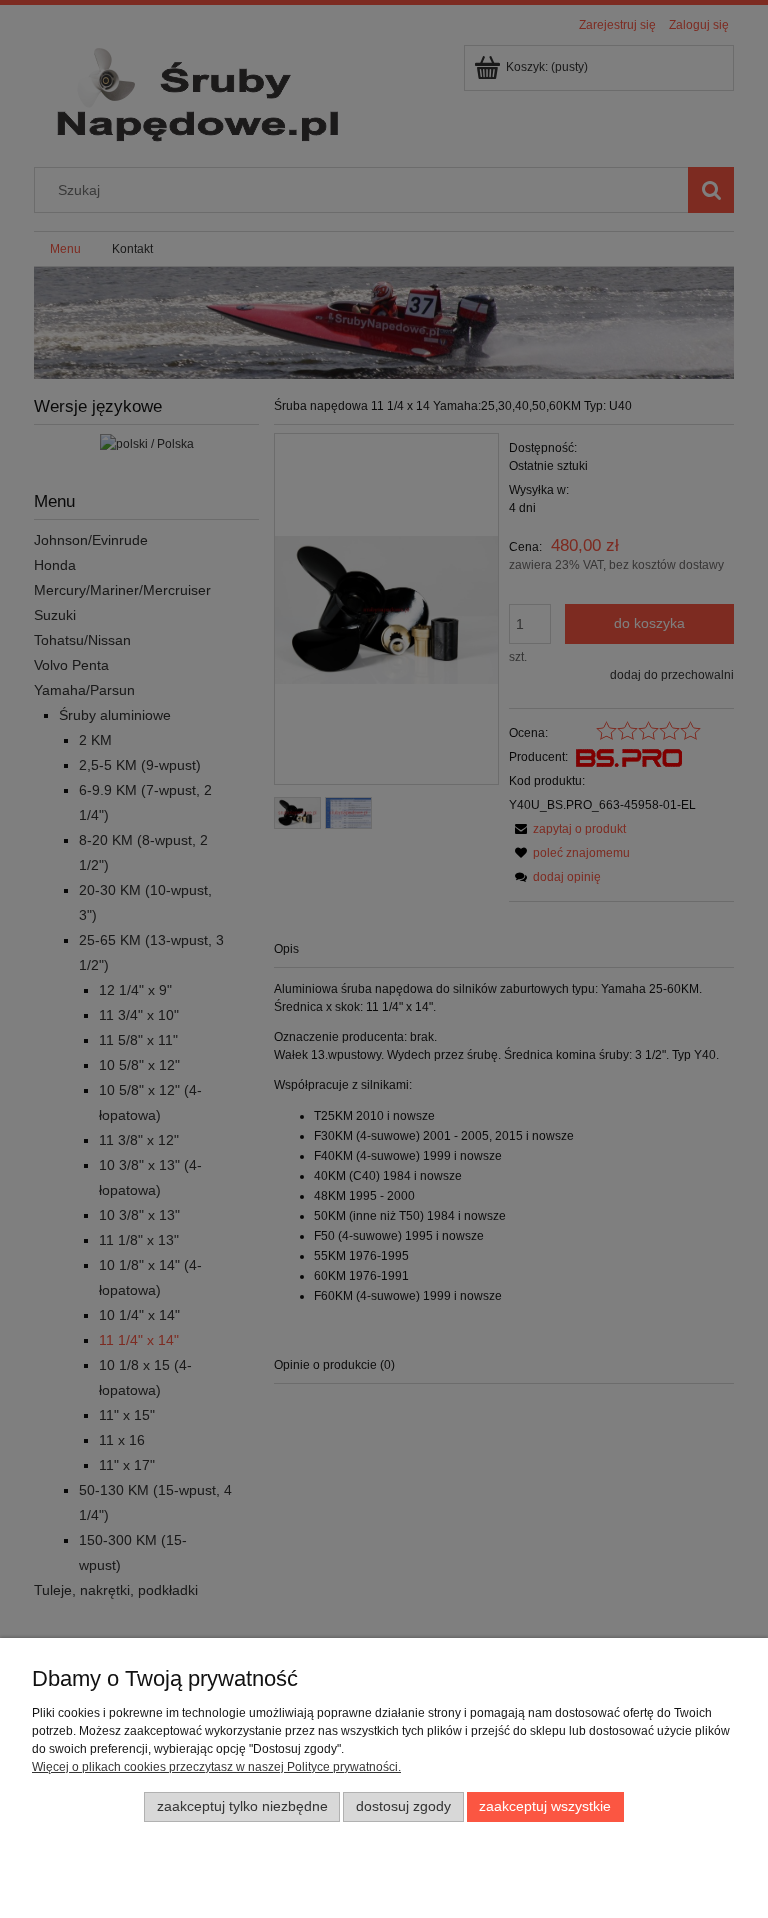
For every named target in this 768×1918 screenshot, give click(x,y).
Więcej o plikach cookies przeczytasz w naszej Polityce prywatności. (216, 1767)
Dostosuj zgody (403, 1806)
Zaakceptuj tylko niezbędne (242, 1806)
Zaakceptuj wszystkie (545, 1806)
